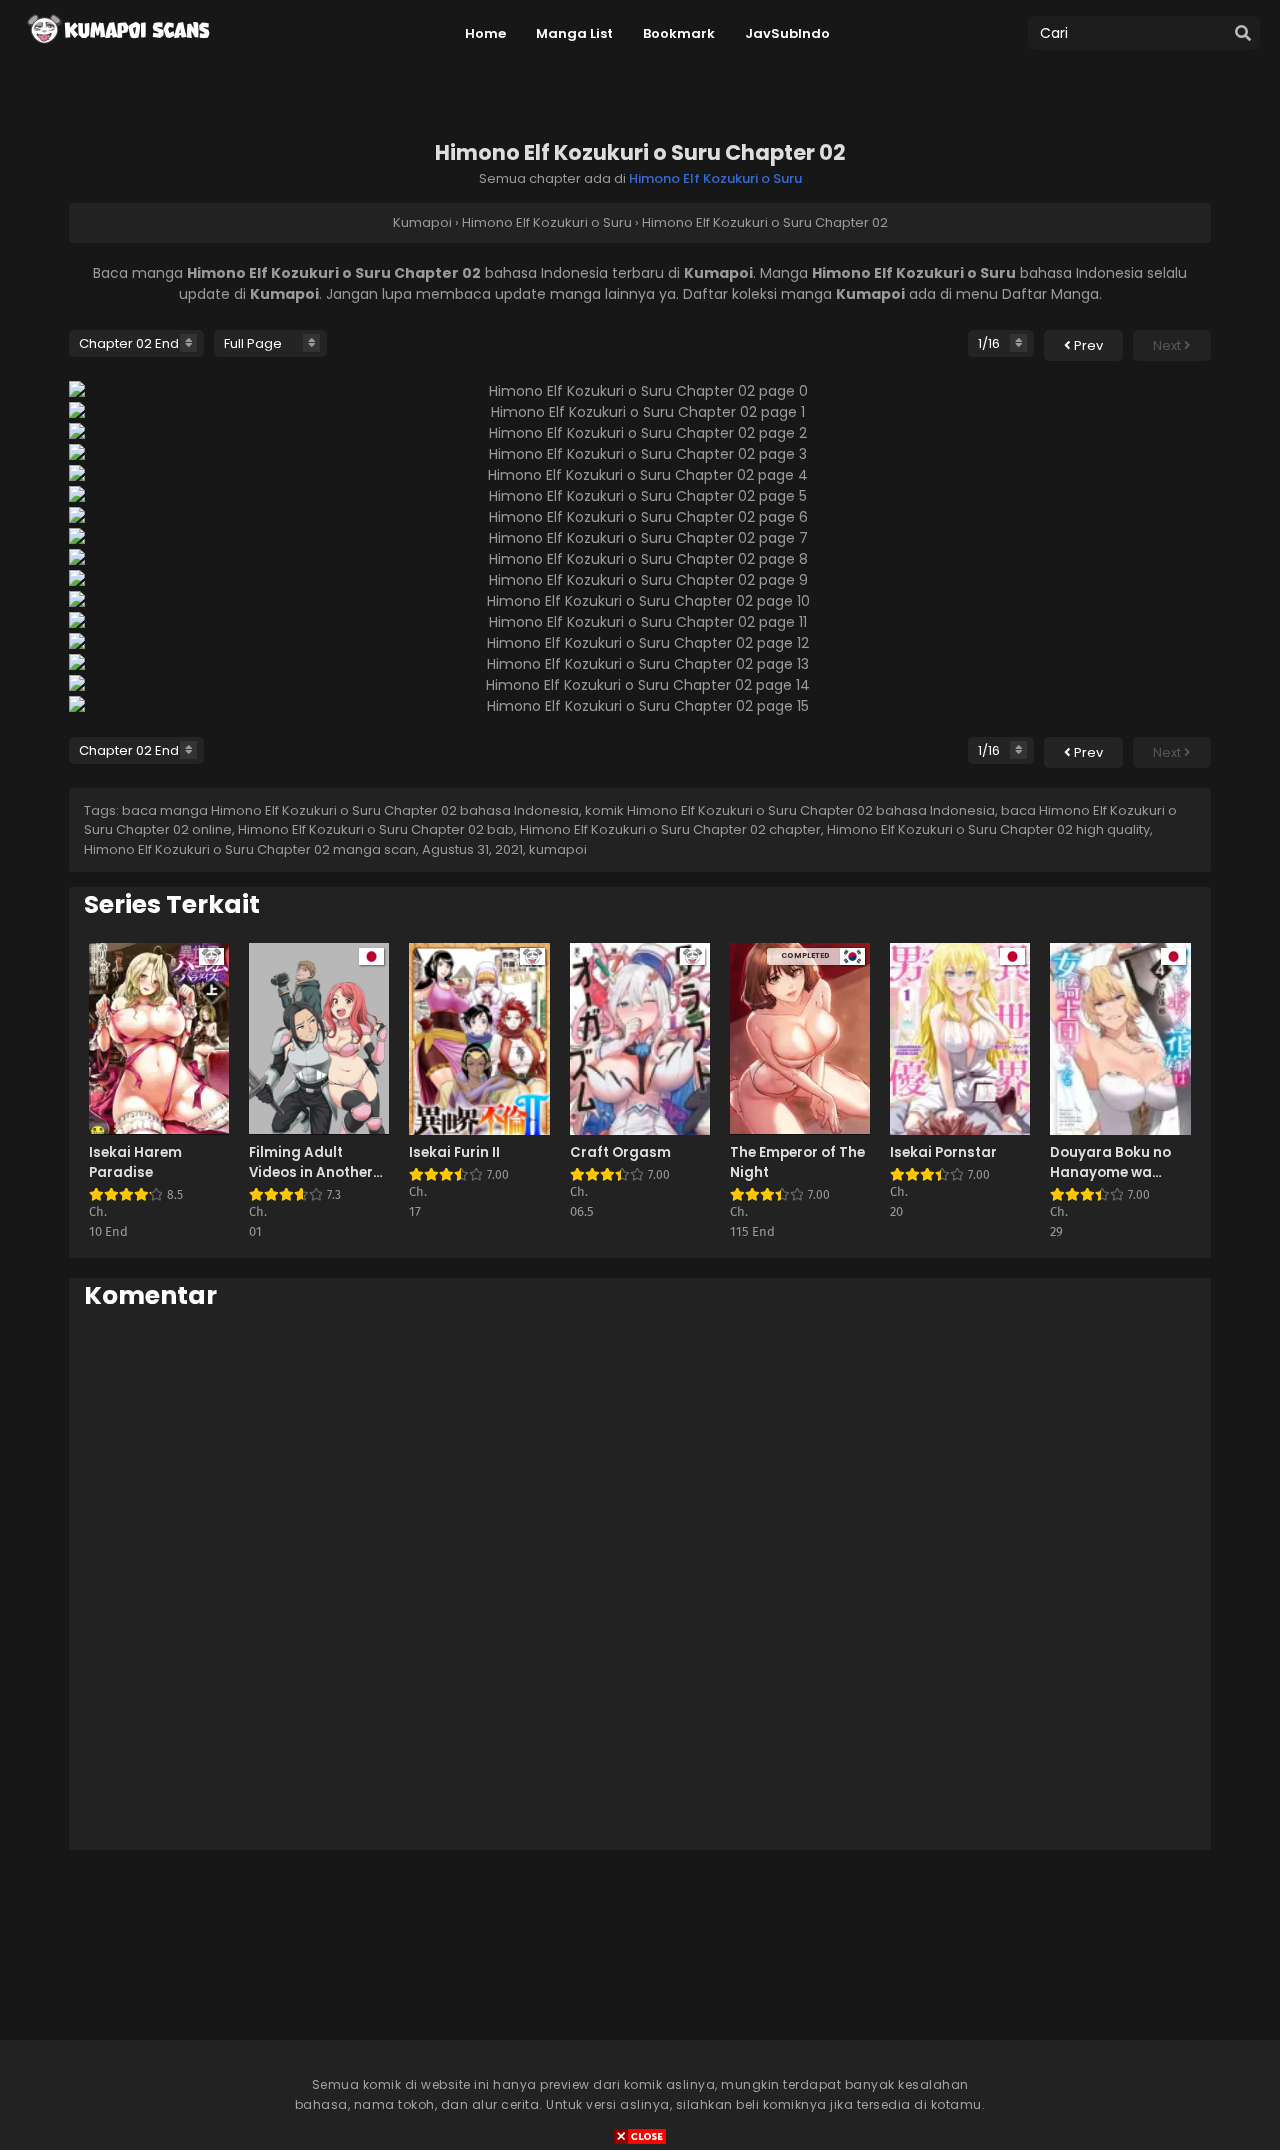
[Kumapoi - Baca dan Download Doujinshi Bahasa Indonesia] (117, 50)
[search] (1243, 34)
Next (1168, 345)
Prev (1087, 345)
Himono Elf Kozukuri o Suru (715, 178)
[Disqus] (640, 1579)
